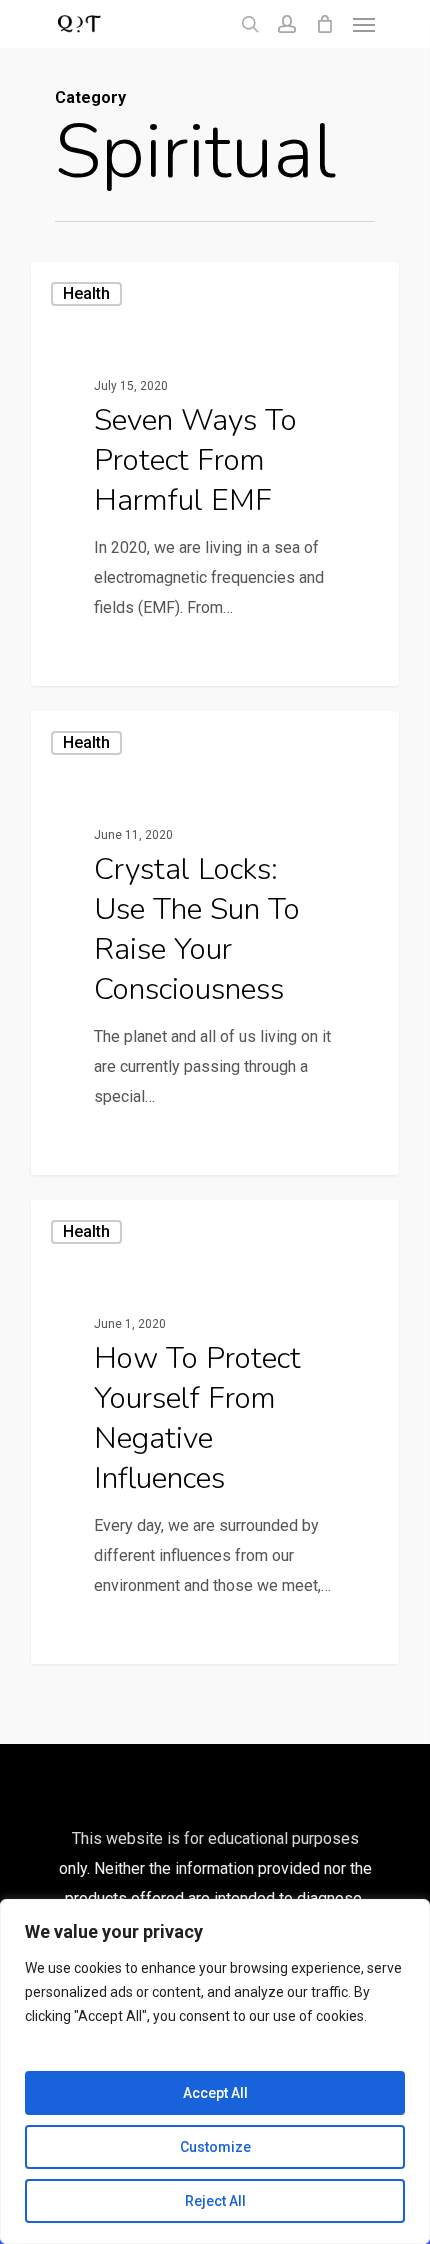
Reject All (215, 2201)
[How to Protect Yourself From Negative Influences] (215, 1432)
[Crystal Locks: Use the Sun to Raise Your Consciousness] (215, 943)
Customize (215, 2147)
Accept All (215, 2093)
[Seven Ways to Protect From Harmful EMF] (215, 474)
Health (86, 293)
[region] (215, 2071)
